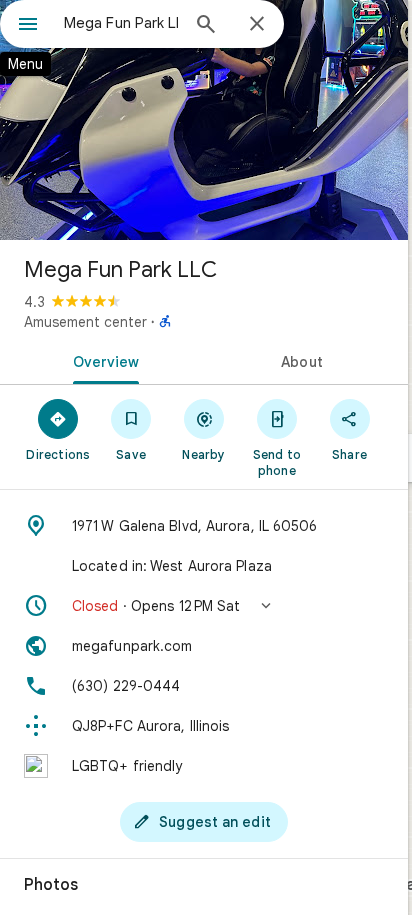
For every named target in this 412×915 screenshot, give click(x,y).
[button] (204, 606)
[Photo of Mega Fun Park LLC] (204, 120)
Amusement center (85, 322)
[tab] (102, 360)
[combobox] (121, 23)
